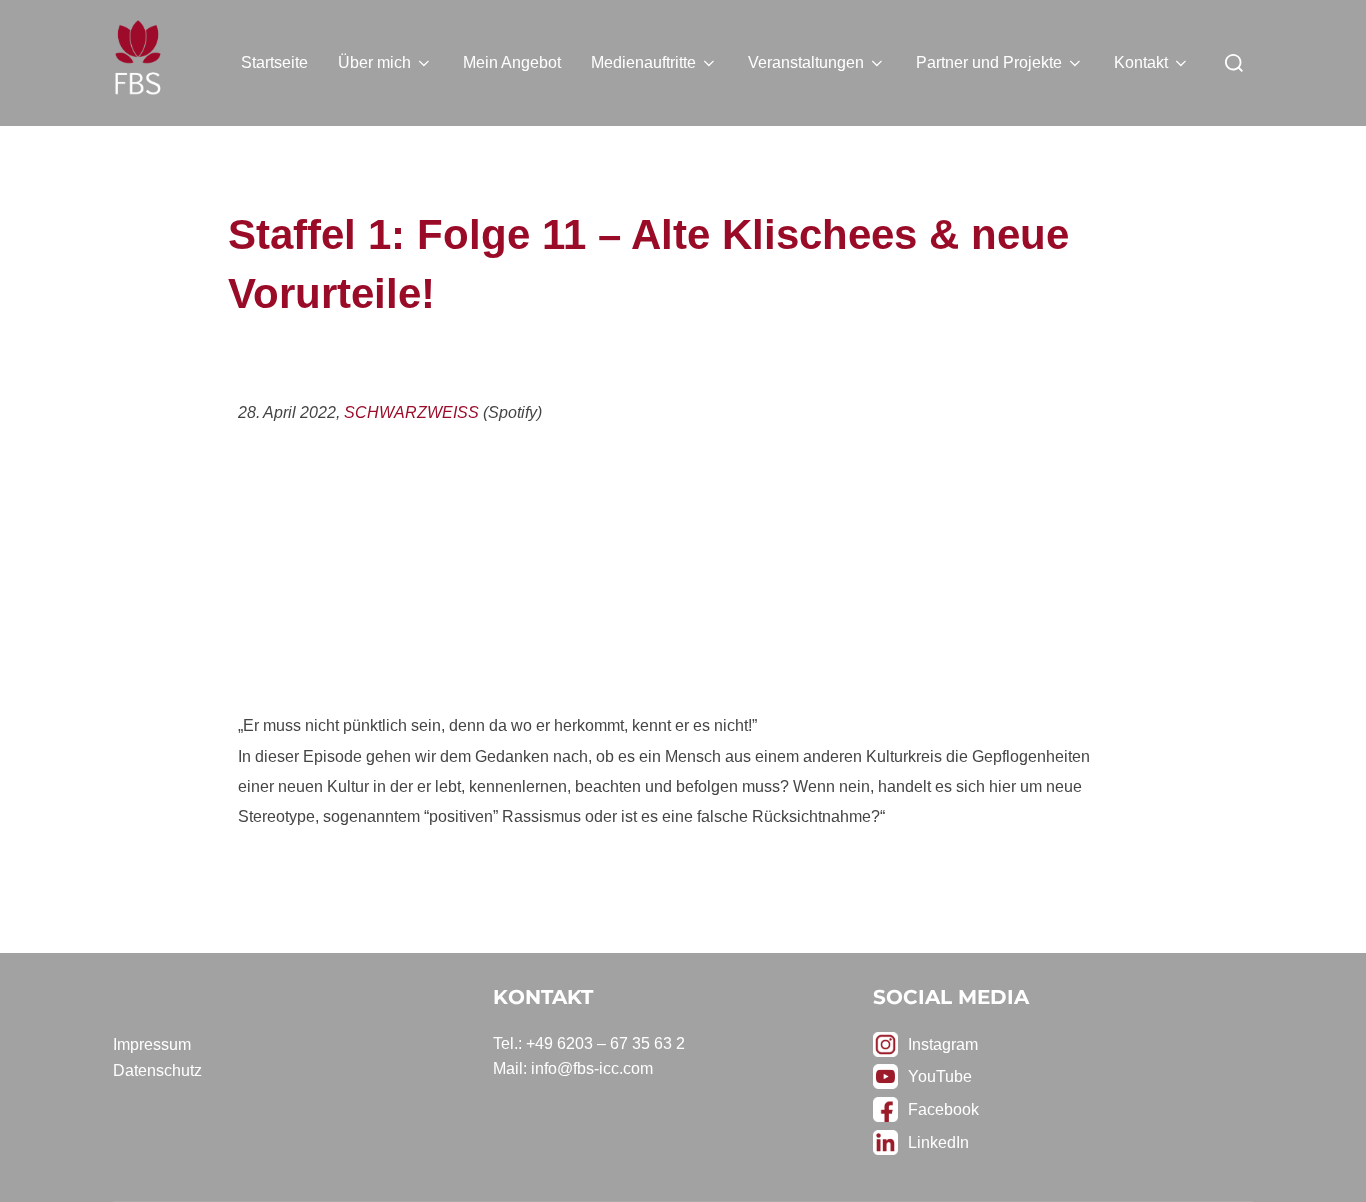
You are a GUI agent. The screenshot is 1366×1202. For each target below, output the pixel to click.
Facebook (943, 1109)
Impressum (152, 1044)
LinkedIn (938, 1142)
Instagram (943, 1044)
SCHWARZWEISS (411, 412)
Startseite (274, 62)
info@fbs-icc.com (592, 1068)
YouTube (940, 1076)
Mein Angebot (512, 62)
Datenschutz (157, 1070)
